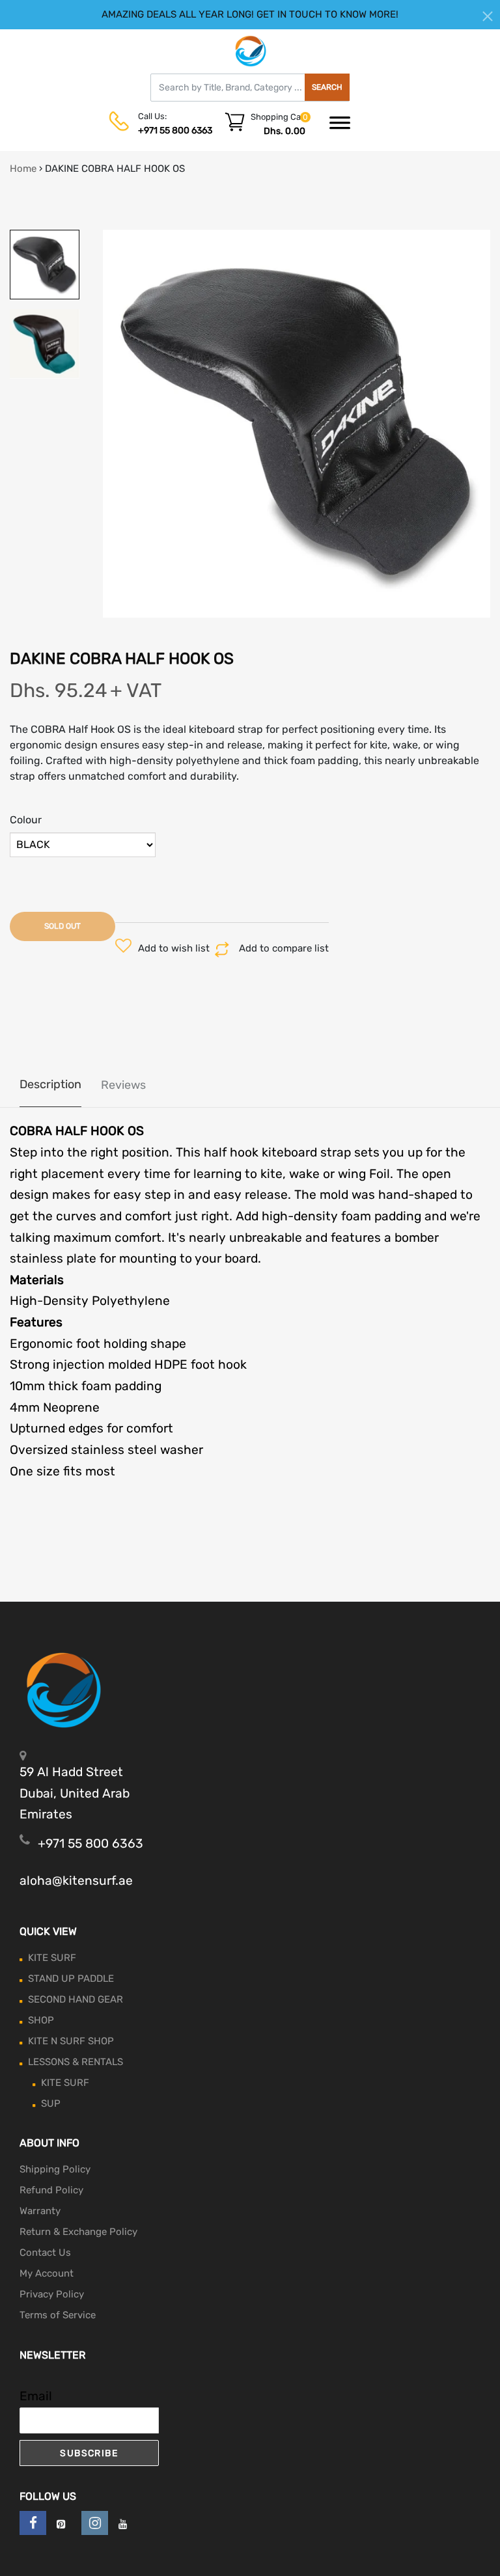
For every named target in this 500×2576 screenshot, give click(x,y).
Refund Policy (51, 2190)
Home (23, 169)
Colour (26, 820)
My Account (47, 2273)
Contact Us (45, 2253)
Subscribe (89, 2453)
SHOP (41, 2020)
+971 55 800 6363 (175, 130)
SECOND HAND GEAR (76, 1999)
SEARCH (327, 87)
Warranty (40, 2211)
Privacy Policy (52, 2294)
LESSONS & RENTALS (76, 2062)
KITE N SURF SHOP (71, 2041)
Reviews (123, 1085)
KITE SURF (52, 1958)
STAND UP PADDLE (71, 1979)
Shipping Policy (55, 2169)
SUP (51, 2103)
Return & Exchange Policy (78, 2232)
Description (50, 1084)
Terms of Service (58, 2315)
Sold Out (62, 926)
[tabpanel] (297, 424)
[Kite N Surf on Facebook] (33, 2523)
